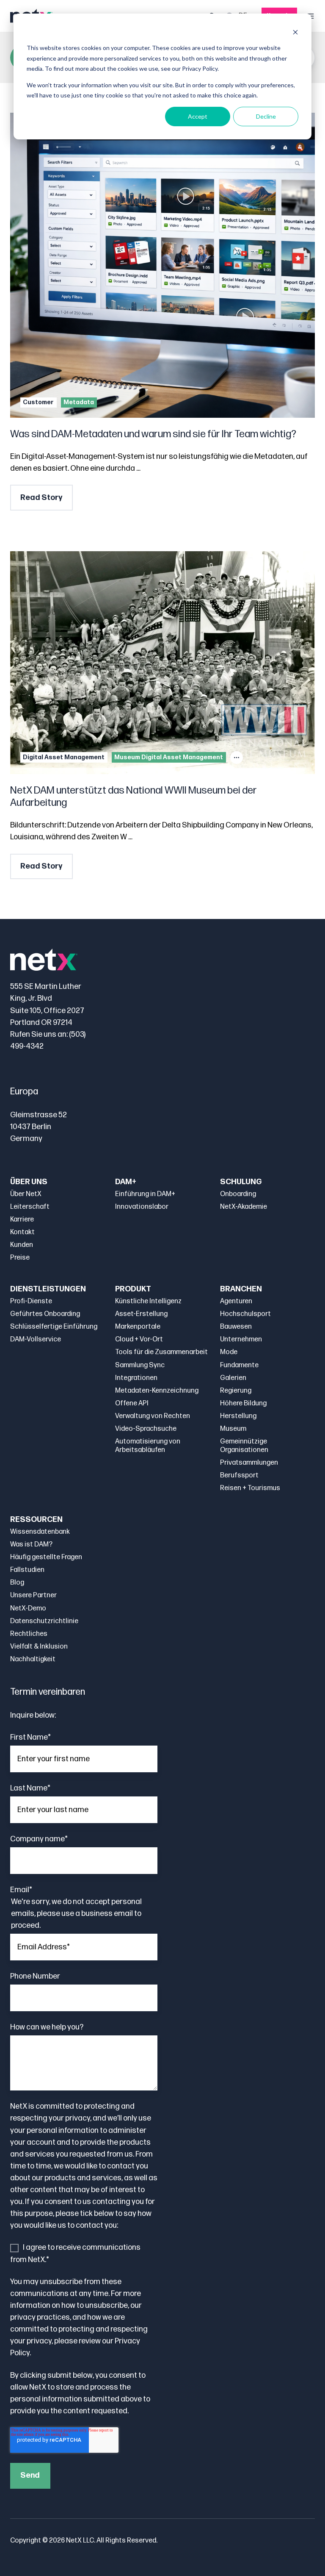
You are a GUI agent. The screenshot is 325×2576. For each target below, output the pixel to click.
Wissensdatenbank (40, 1532)
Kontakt (22, 1232)
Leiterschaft (30, 1207)
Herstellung (238, 1416)
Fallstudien (27, 1570)
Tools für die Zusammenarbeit (161, 1352)
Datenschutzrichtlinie (44, 1621)
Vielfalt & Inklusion (39, 1647)
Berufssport (239, 1475)
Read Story (41, 498)
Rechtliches (29, 1634)
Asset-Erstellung (141, 1314)
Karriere (22, 1220)
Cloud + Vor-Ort (139, 1339)
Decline (266, 116)
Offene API (132, 1403)
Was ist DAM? (31, 1545)
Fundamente (239, 1365)
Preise (20, 1258)
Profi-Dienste (31, 1301)
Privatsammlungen (249, 1463)
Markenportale (138, 1327)
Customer (38, 402)
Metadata (79, 402)
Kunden (22, 1245)
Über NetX (26, 1194)
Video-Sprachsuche (146, 1429)
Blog (17, 1583)
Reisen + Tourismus (250, 1488)
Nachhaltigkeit (33, 1659)
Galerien (233, 1378)
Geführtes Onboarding (45, 1314)
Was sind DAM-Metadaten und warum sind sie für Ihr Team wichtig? (153, 434)
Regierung (236, 1391)
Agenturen (236, 1301)
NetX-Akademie (244, 1207)
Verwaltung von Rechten (153, 1416)
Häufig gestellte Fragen (46, 1557)
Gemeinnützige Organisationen (244, 1446)
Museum (233, 1429)
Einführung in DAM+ (145, 1194)
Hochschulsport (245, 1314)
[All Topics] (237, 758)
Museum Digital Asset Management (169, 757)
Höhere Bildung (243, 1403)
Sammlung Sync (140, 1365)
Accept (198, 116)
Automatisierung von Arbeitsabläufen (148, 1446)
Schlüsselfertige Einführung (54, 1327)
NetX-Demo (28, 1609)
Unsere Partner (33, 1595)
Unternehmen (241, 1339)
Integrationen (136, 1378)
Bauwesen (236, 1327)
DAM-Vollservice (36, 1339)
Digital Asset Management (64, 757)
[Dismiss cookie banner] (295, 32)
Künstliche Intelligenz (148, 1301)
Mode (229, 1352)
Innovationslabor (142, 1207)
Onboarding (238, 1194)
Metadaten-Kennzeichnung (157, 1391)
